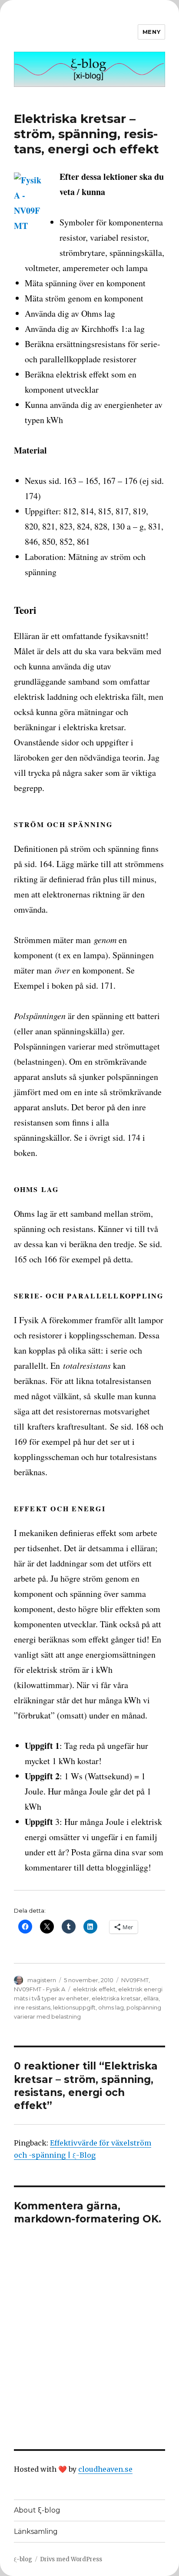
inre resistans (32, 2007)
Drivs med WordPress (71, 2559)
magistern (42, 1980)
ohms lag (111, 2007)
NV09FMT (135, 1980)
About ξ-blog (37, 2510)
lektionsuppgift (74, 2007)
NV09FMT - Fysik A (40, 1989)
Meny (151, 32)
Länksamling (36, 2531)
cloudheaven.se (105, 2469)
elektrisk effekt (94, 1989)
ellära (151, 1998)
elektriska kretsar (116, 1998)
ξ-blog (23, 2559)
